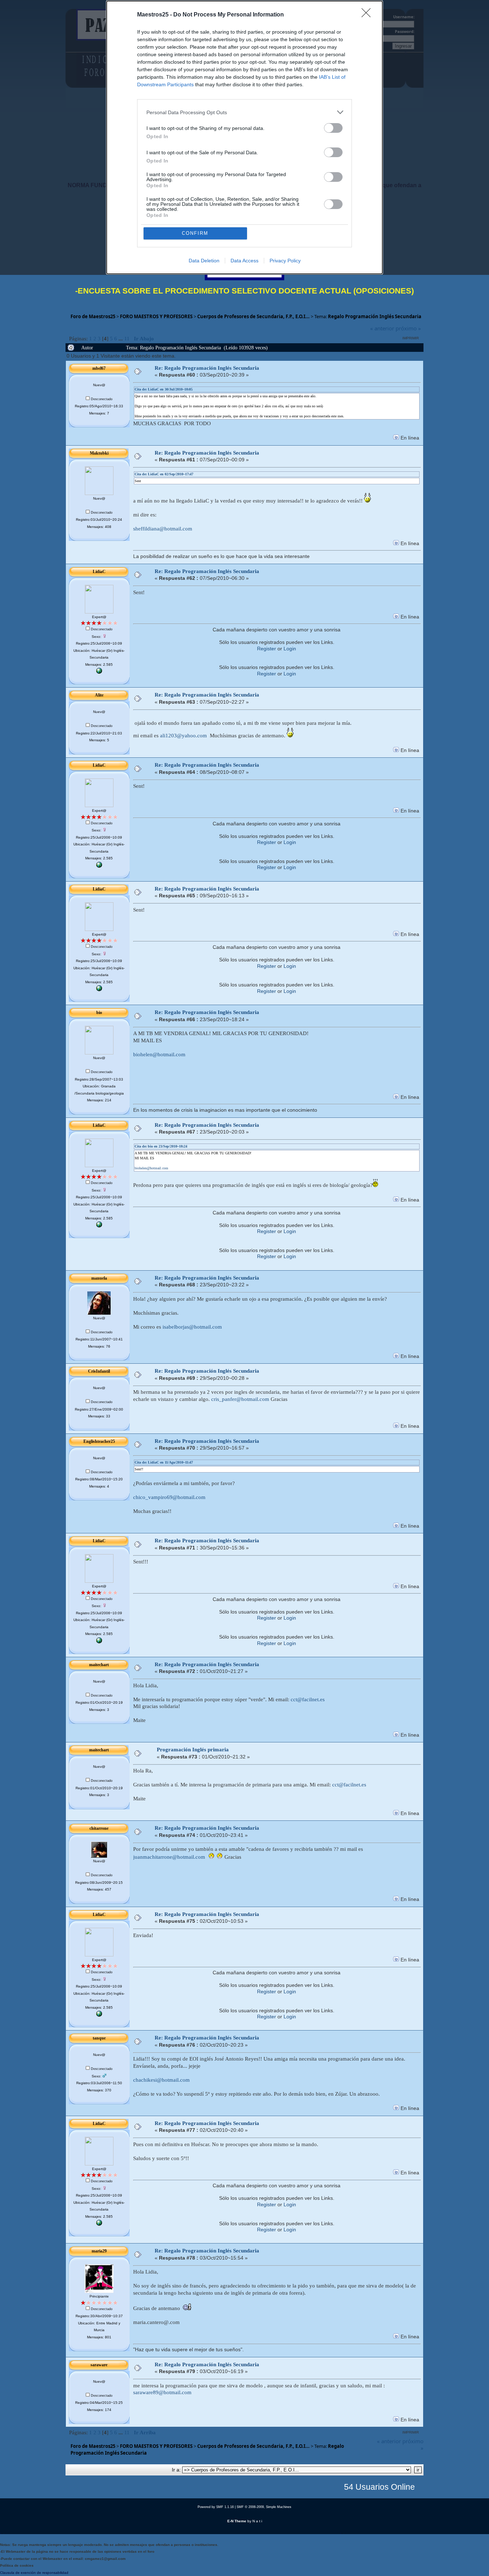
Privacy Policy (285, 261)
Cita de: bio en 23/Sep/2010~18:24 (161, 1146)
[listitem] (245, 112)
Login (290, 649)
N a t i (257, 2521)
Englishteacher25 (99, 1441)
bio (99, 1013)
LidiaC (99, 572)
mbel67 (99, 368)
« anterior (382, 328)
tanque (99, 2038)
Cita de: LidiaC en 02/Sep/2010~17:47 (164, 474)
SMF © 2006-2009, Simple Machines (264, 2507)
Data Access (245, 261)
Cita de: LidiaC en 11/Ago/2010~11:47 (164, 1462)
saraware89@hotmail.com (162, 2392)
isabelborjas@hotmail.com (192, 1327)
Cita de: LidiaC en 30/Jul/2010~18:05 (164, 389)
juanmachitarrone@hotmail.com (169, 1857)
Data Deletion (204, 261)
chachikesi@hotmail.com (161, 2080)
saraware (99, 2365)
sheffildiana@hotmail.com (163, 529)
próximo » (408, 328)
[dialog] (245, 137)
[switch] (333, 128)
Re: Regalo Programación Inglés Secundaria (207, 368)
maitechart (99, 1665)
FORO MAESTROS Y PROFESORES (156, 316)
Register (267, 649)
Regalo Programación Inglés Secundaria (375, 316)
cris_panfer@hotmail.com (240, 1399)
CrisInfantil (99, 1371)
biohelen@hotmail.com (159, 1054)
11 (127, 339)
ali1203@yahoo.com (183, 736)
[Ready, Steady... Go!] (99, 672)
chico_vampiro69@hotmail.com (169, 1497)
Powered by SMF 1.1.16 (216, 2507)
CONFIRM (195, 233)
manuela (99, 1278)
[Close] (368, 15)
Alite (99, 695)
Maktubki (99, 453)
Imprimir (411, 338)
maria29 (99, 2251)
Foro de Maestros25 (93, 316)
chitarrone (99, 1828)
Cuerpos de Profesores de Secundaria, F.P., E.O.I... (253, 316)
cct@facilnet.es (308, 1699)
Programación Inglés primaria (193, 1750)
